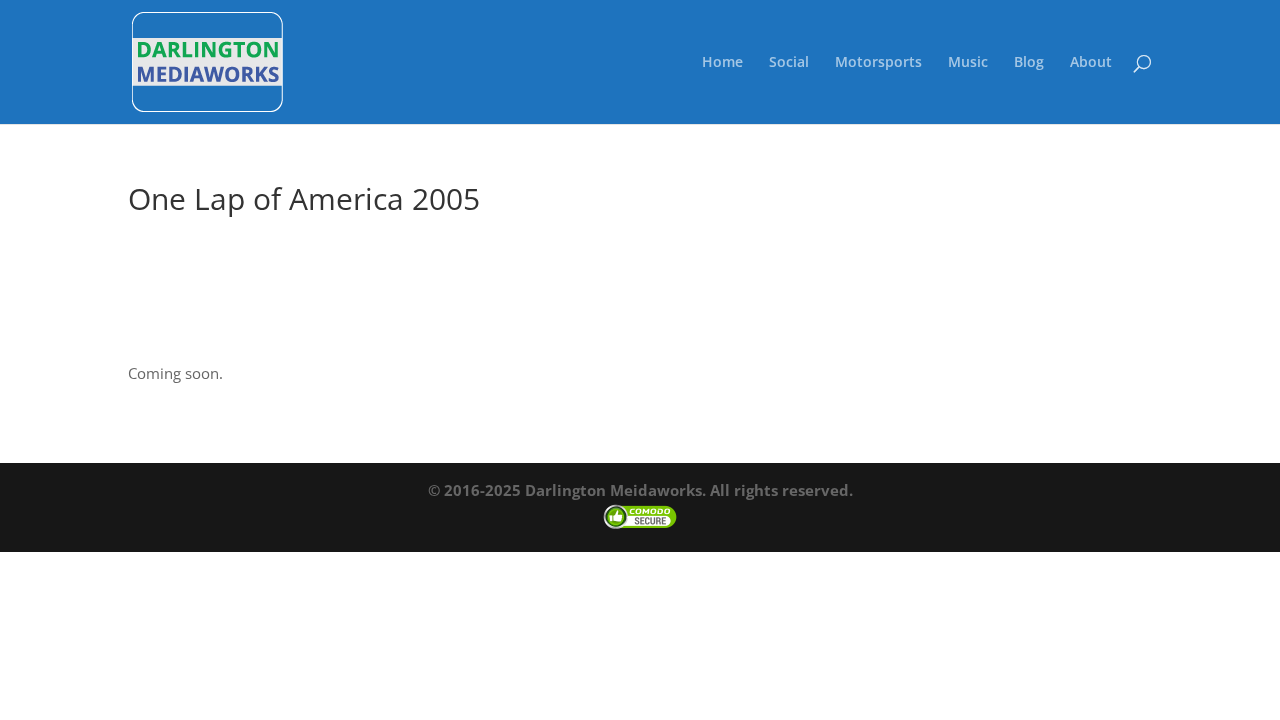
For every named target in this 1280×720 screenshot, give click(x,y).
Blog (1029, 63)
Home (722, 63)
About (1091, 63)
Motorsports (878, 63)
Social (789, 63)
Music (968, 63)
